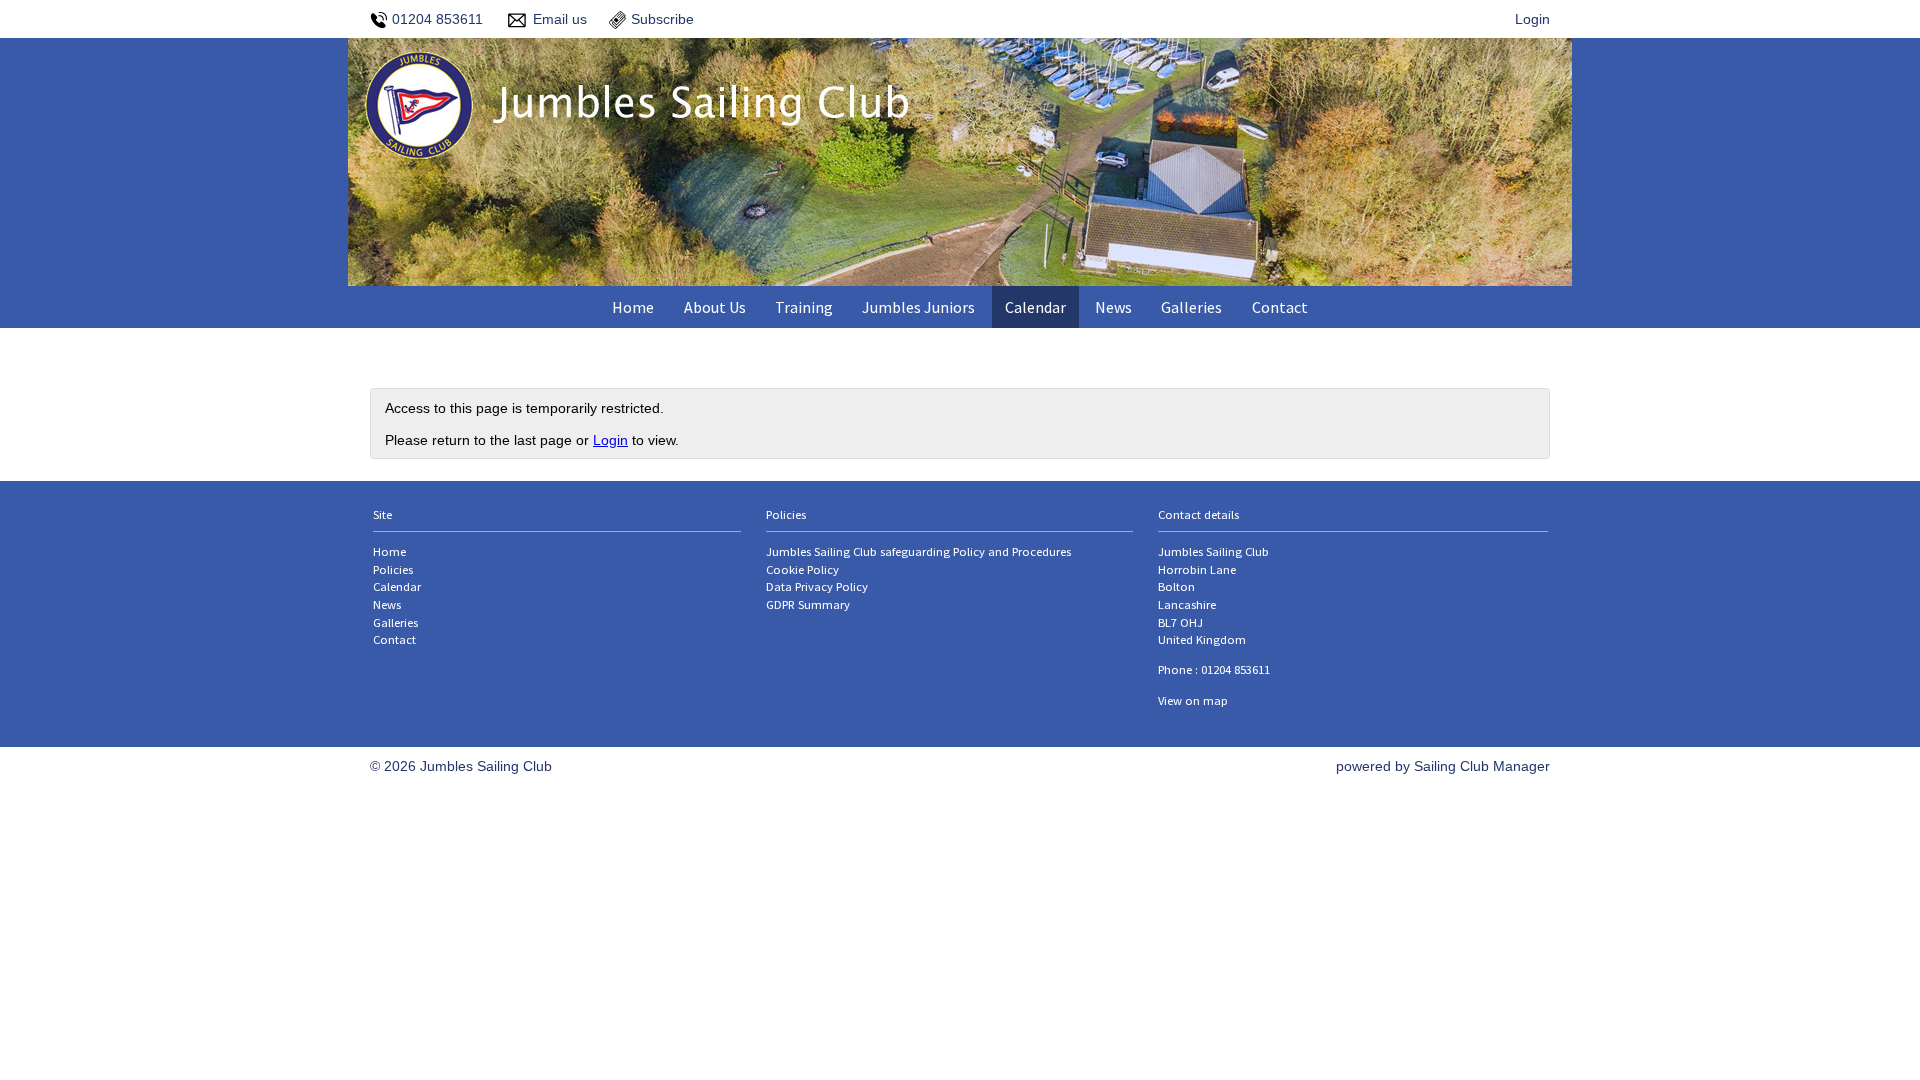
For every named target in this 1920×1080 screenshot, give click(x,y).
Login (1532, 19)
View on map (1193, 700)
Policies (393, 569)
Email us (560, 19)
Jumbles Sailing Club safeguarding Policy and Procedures (918, 551)
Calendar (1035, 307)
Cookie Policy (802, 569)
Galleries (1191, 307)
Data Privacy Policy (817, 586)
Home (633, 307)
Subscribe (662, 19)
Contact (1280, 307)
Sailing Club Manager (1482, 766)
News (1113, 307)
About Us (715, 307)
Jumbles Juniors (918, 307)
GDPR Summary (808, 604)
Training (804, 307)
